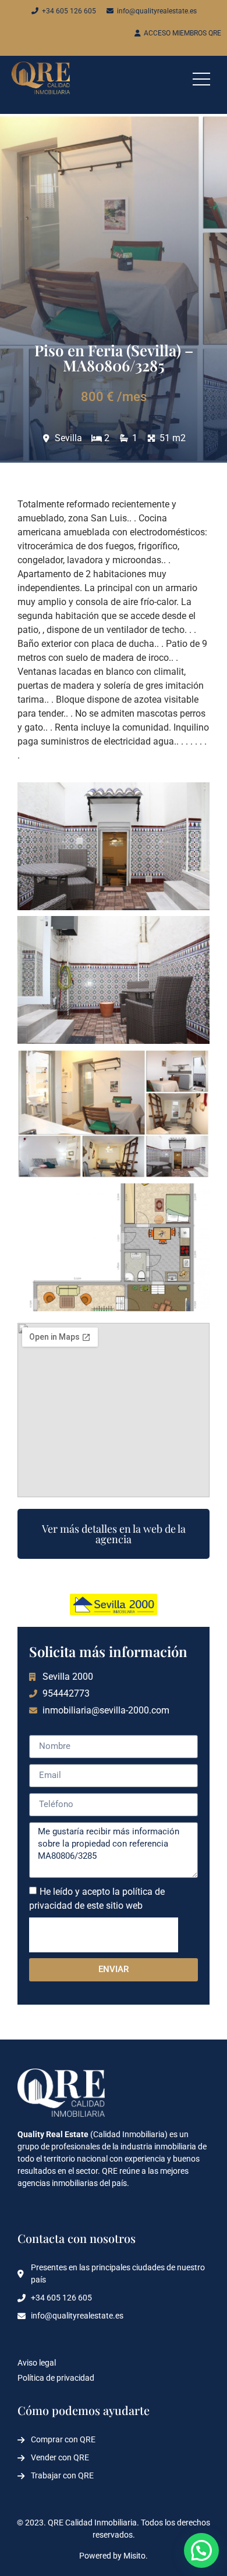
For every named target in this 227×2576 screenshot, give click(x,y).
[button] (201, 2550)
